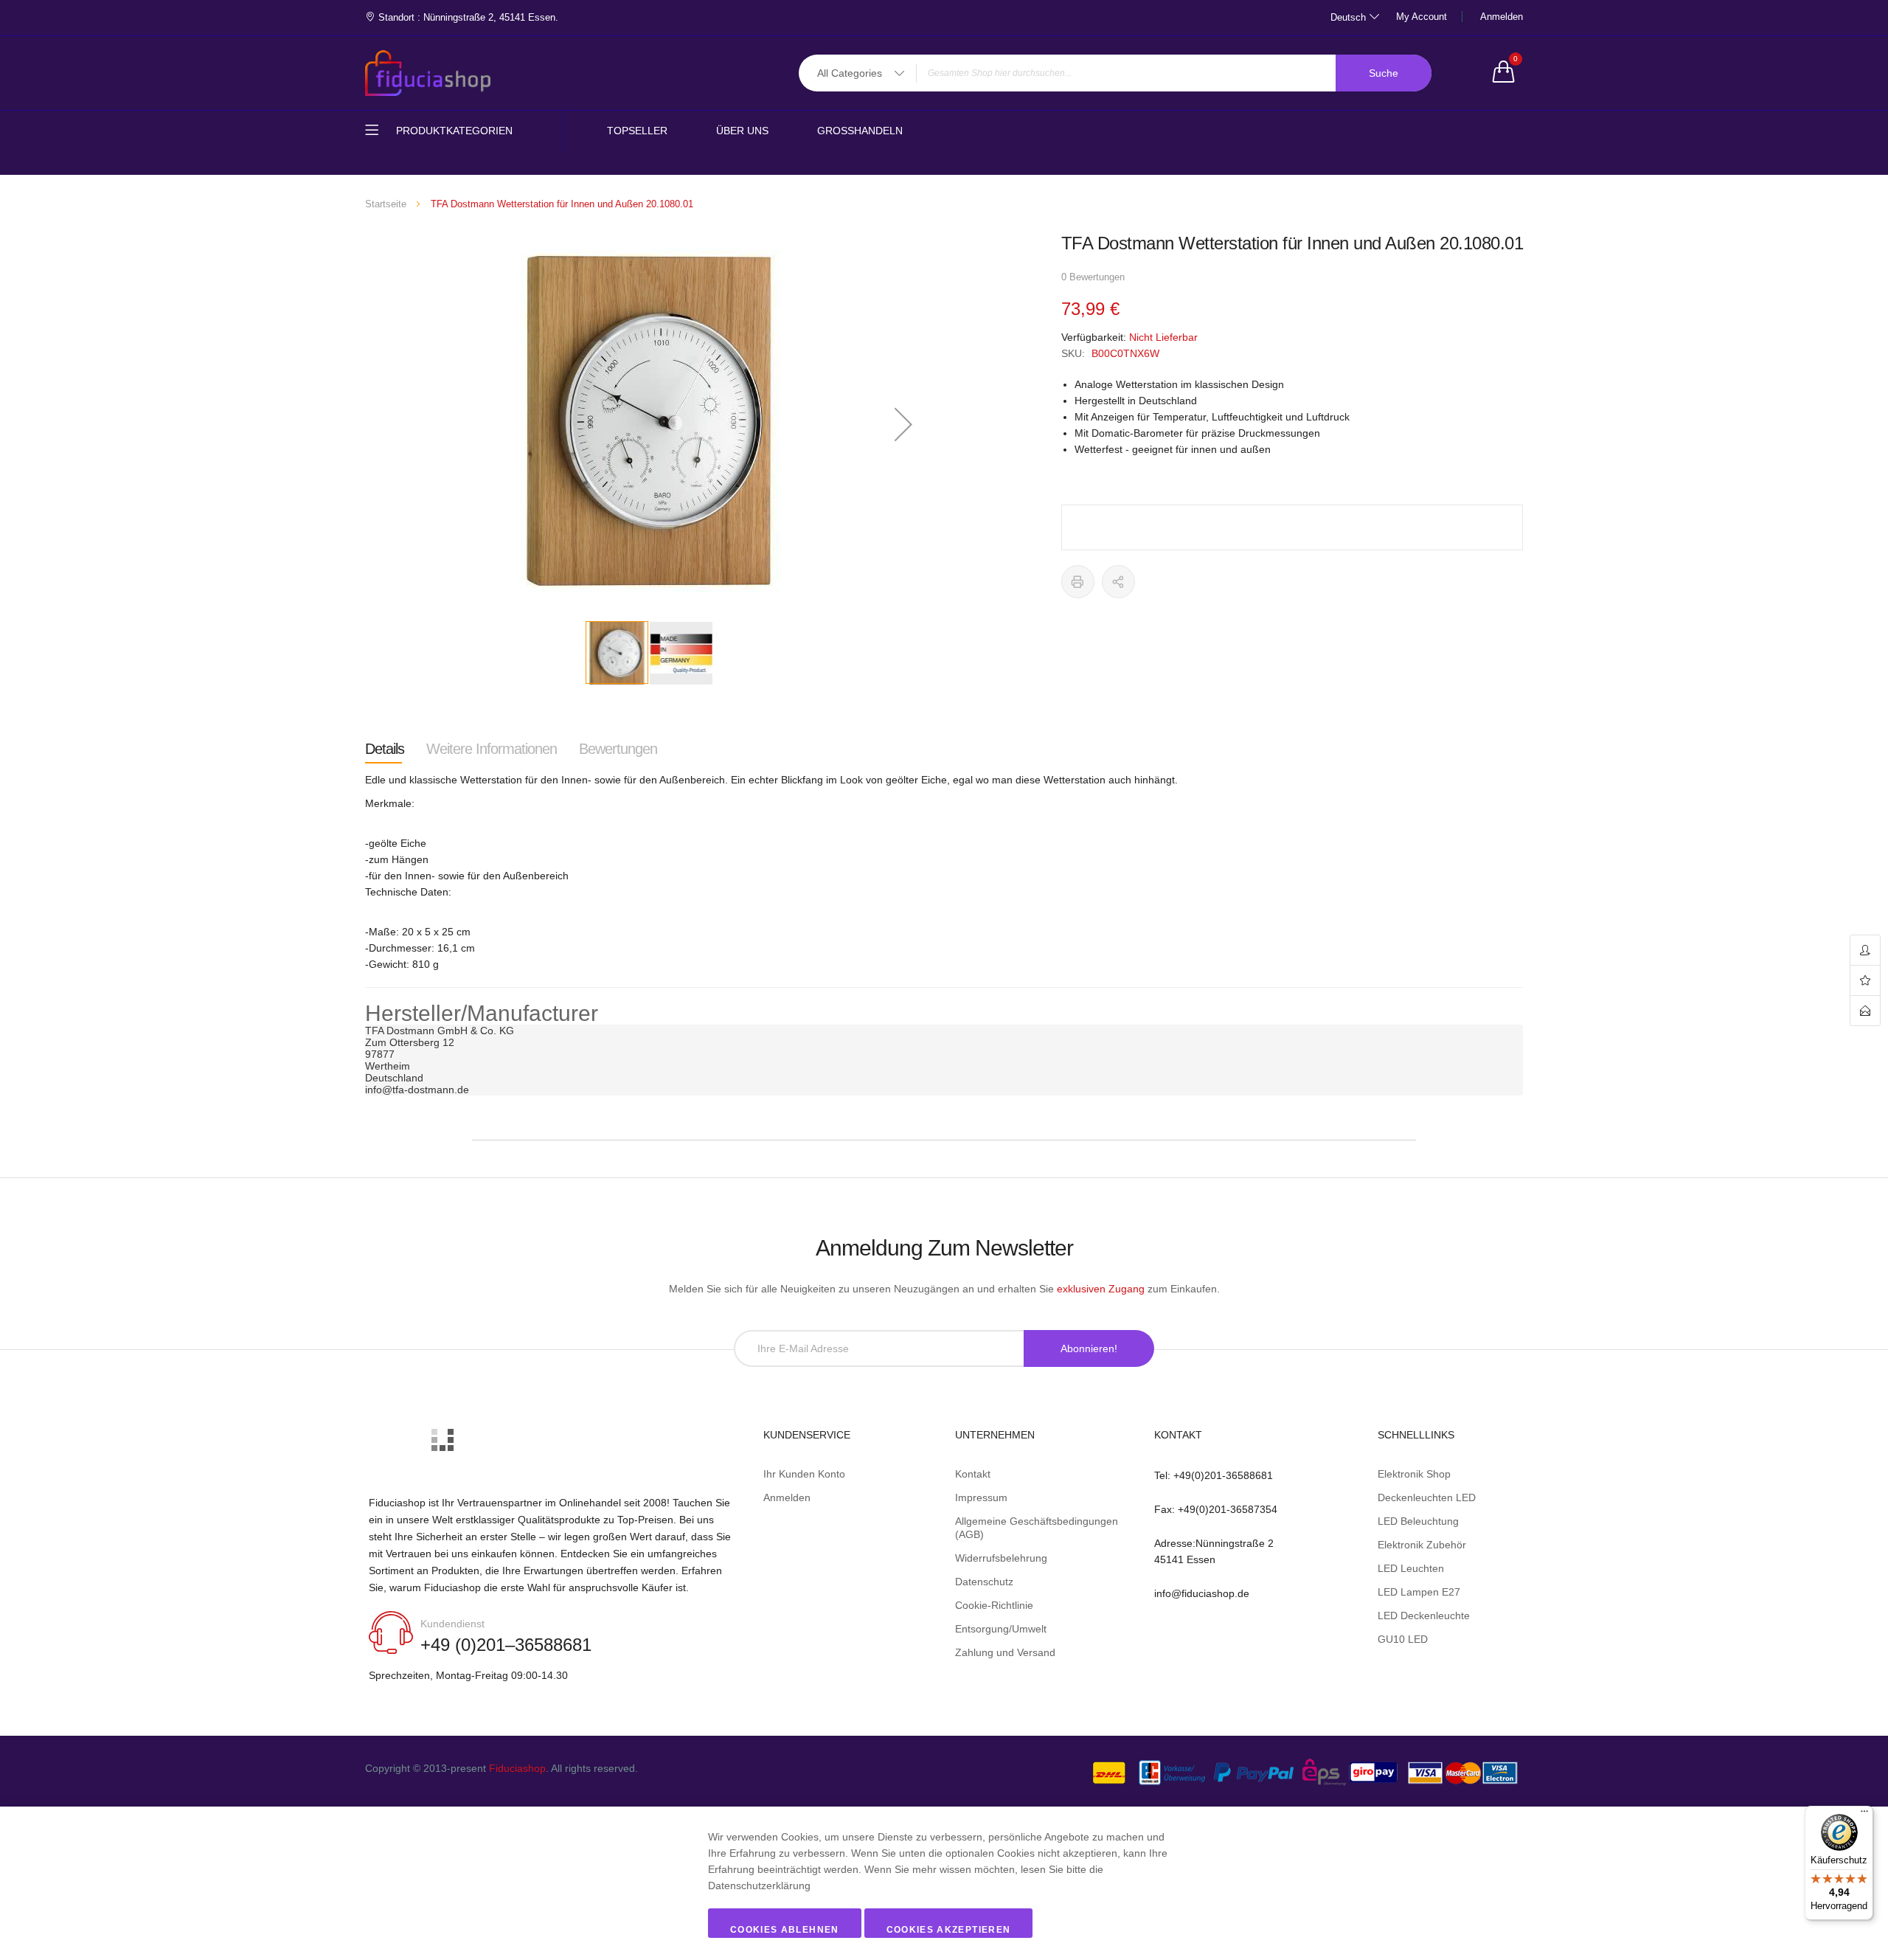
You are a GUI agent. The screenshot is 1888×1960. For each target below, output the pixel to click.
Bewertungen (618, 749)
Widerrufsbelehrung (1001, 1558)
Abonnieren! (1089, 1348)
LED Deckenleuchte (1424, 1616)
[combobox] (1115, 73)
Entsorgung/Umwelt (1001, 1629)
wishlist (1865, 981)
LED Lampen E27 (1419, 1592)
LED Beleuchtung (1418, 1521)
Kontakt (973, 1474)
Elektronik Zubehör (1422, 1545)
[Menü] (1864, 1815)
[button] (903, 424)
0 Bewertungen (1093, 277)
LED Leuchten (1411, 1568)
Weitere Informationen (492, 749)
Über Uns (742, 131)
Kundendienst (452, 1624)
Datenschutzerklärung (759, 1885)
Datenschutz (984, 1582)
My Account (1422, 17)
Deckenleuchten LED (1427, 1497)
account (1865, 950)
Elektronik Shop (1414, 1474)
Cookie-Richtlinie (994, 1605)
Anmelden (1502, 17)
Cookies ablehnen (785, 1930)
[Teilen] (1118, 582)
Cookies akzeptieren (949, 1930)
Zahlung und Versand (1005, 1652)
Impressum (981, 1497)
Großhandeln (860, 131)
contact (1865, 1011)
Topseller (637, 131)
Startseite (386, 204)
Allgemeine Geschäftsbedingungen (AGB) (1037, 1528)
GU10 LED (1403, 1639)
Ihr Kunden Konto (804, 1474)
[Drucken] (1078, 582)
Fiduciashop (517, 1768)
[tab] (385, 749)
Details (385, 749)
